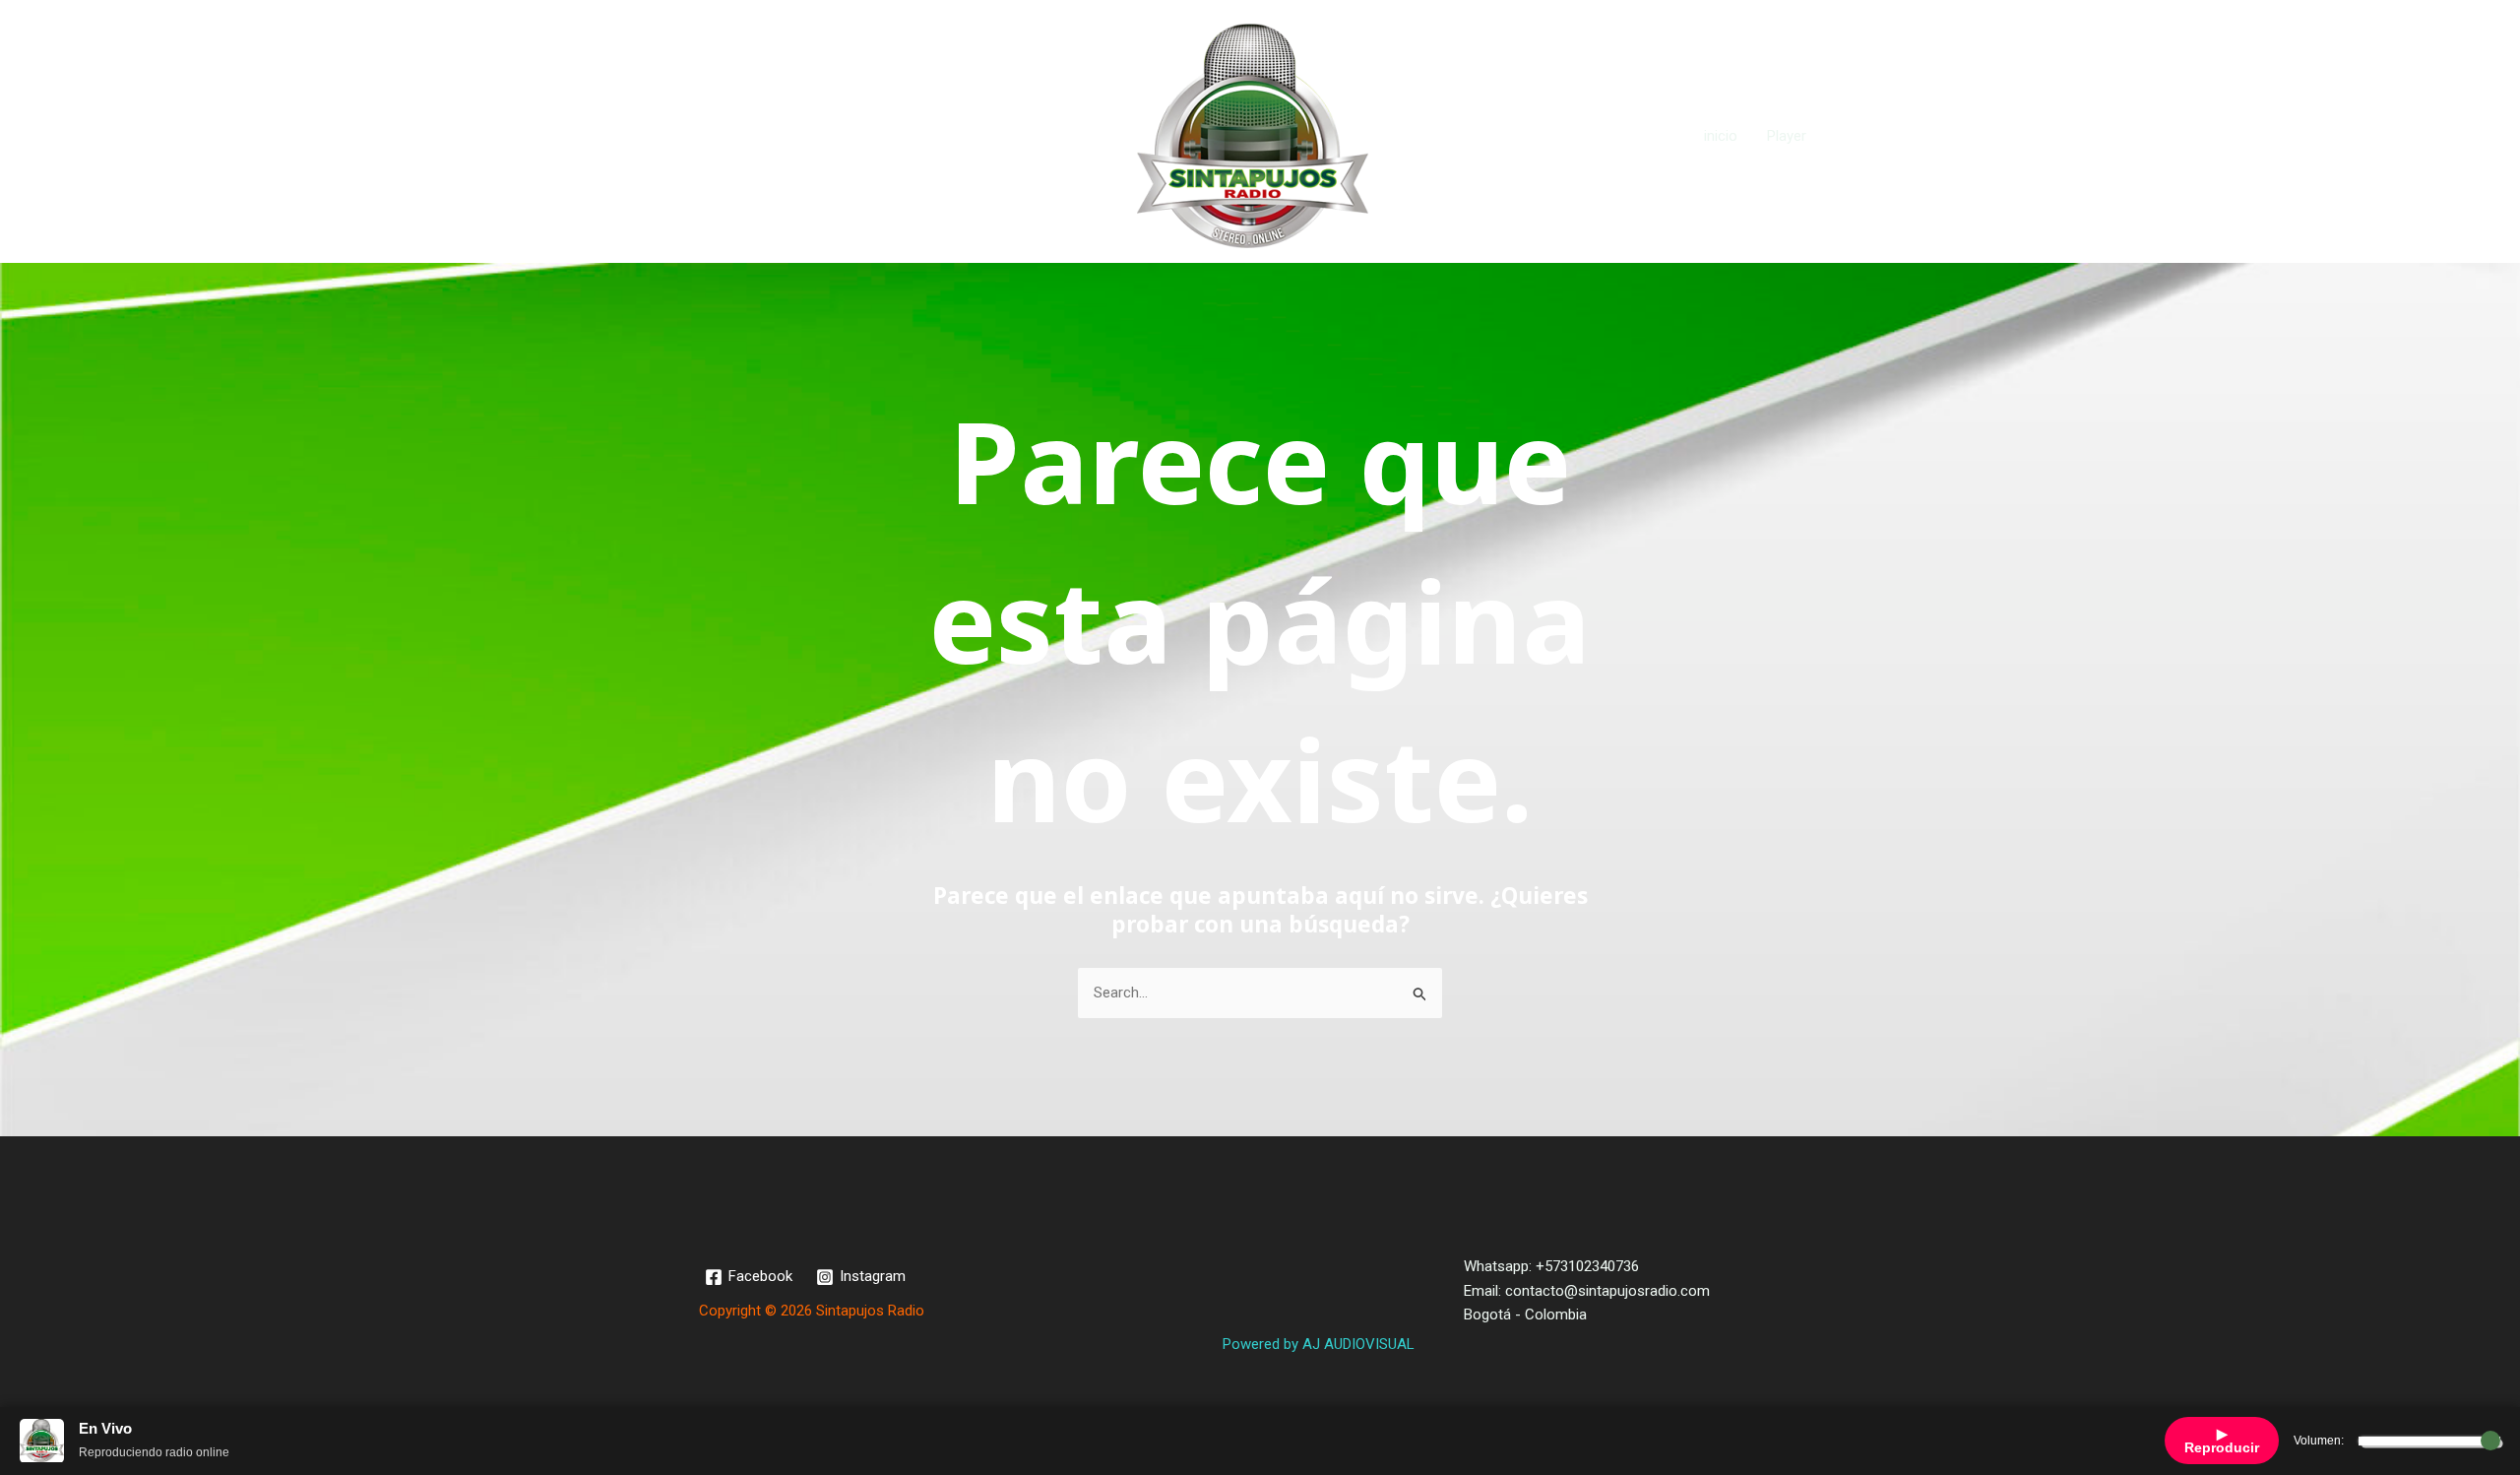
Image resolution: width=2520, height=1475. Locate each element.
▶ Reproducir (2222, 1441)
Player (1787, 136)
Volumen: (2319, 1441)
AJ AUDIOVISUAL (1358, 1344)
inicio (1721, 136)
